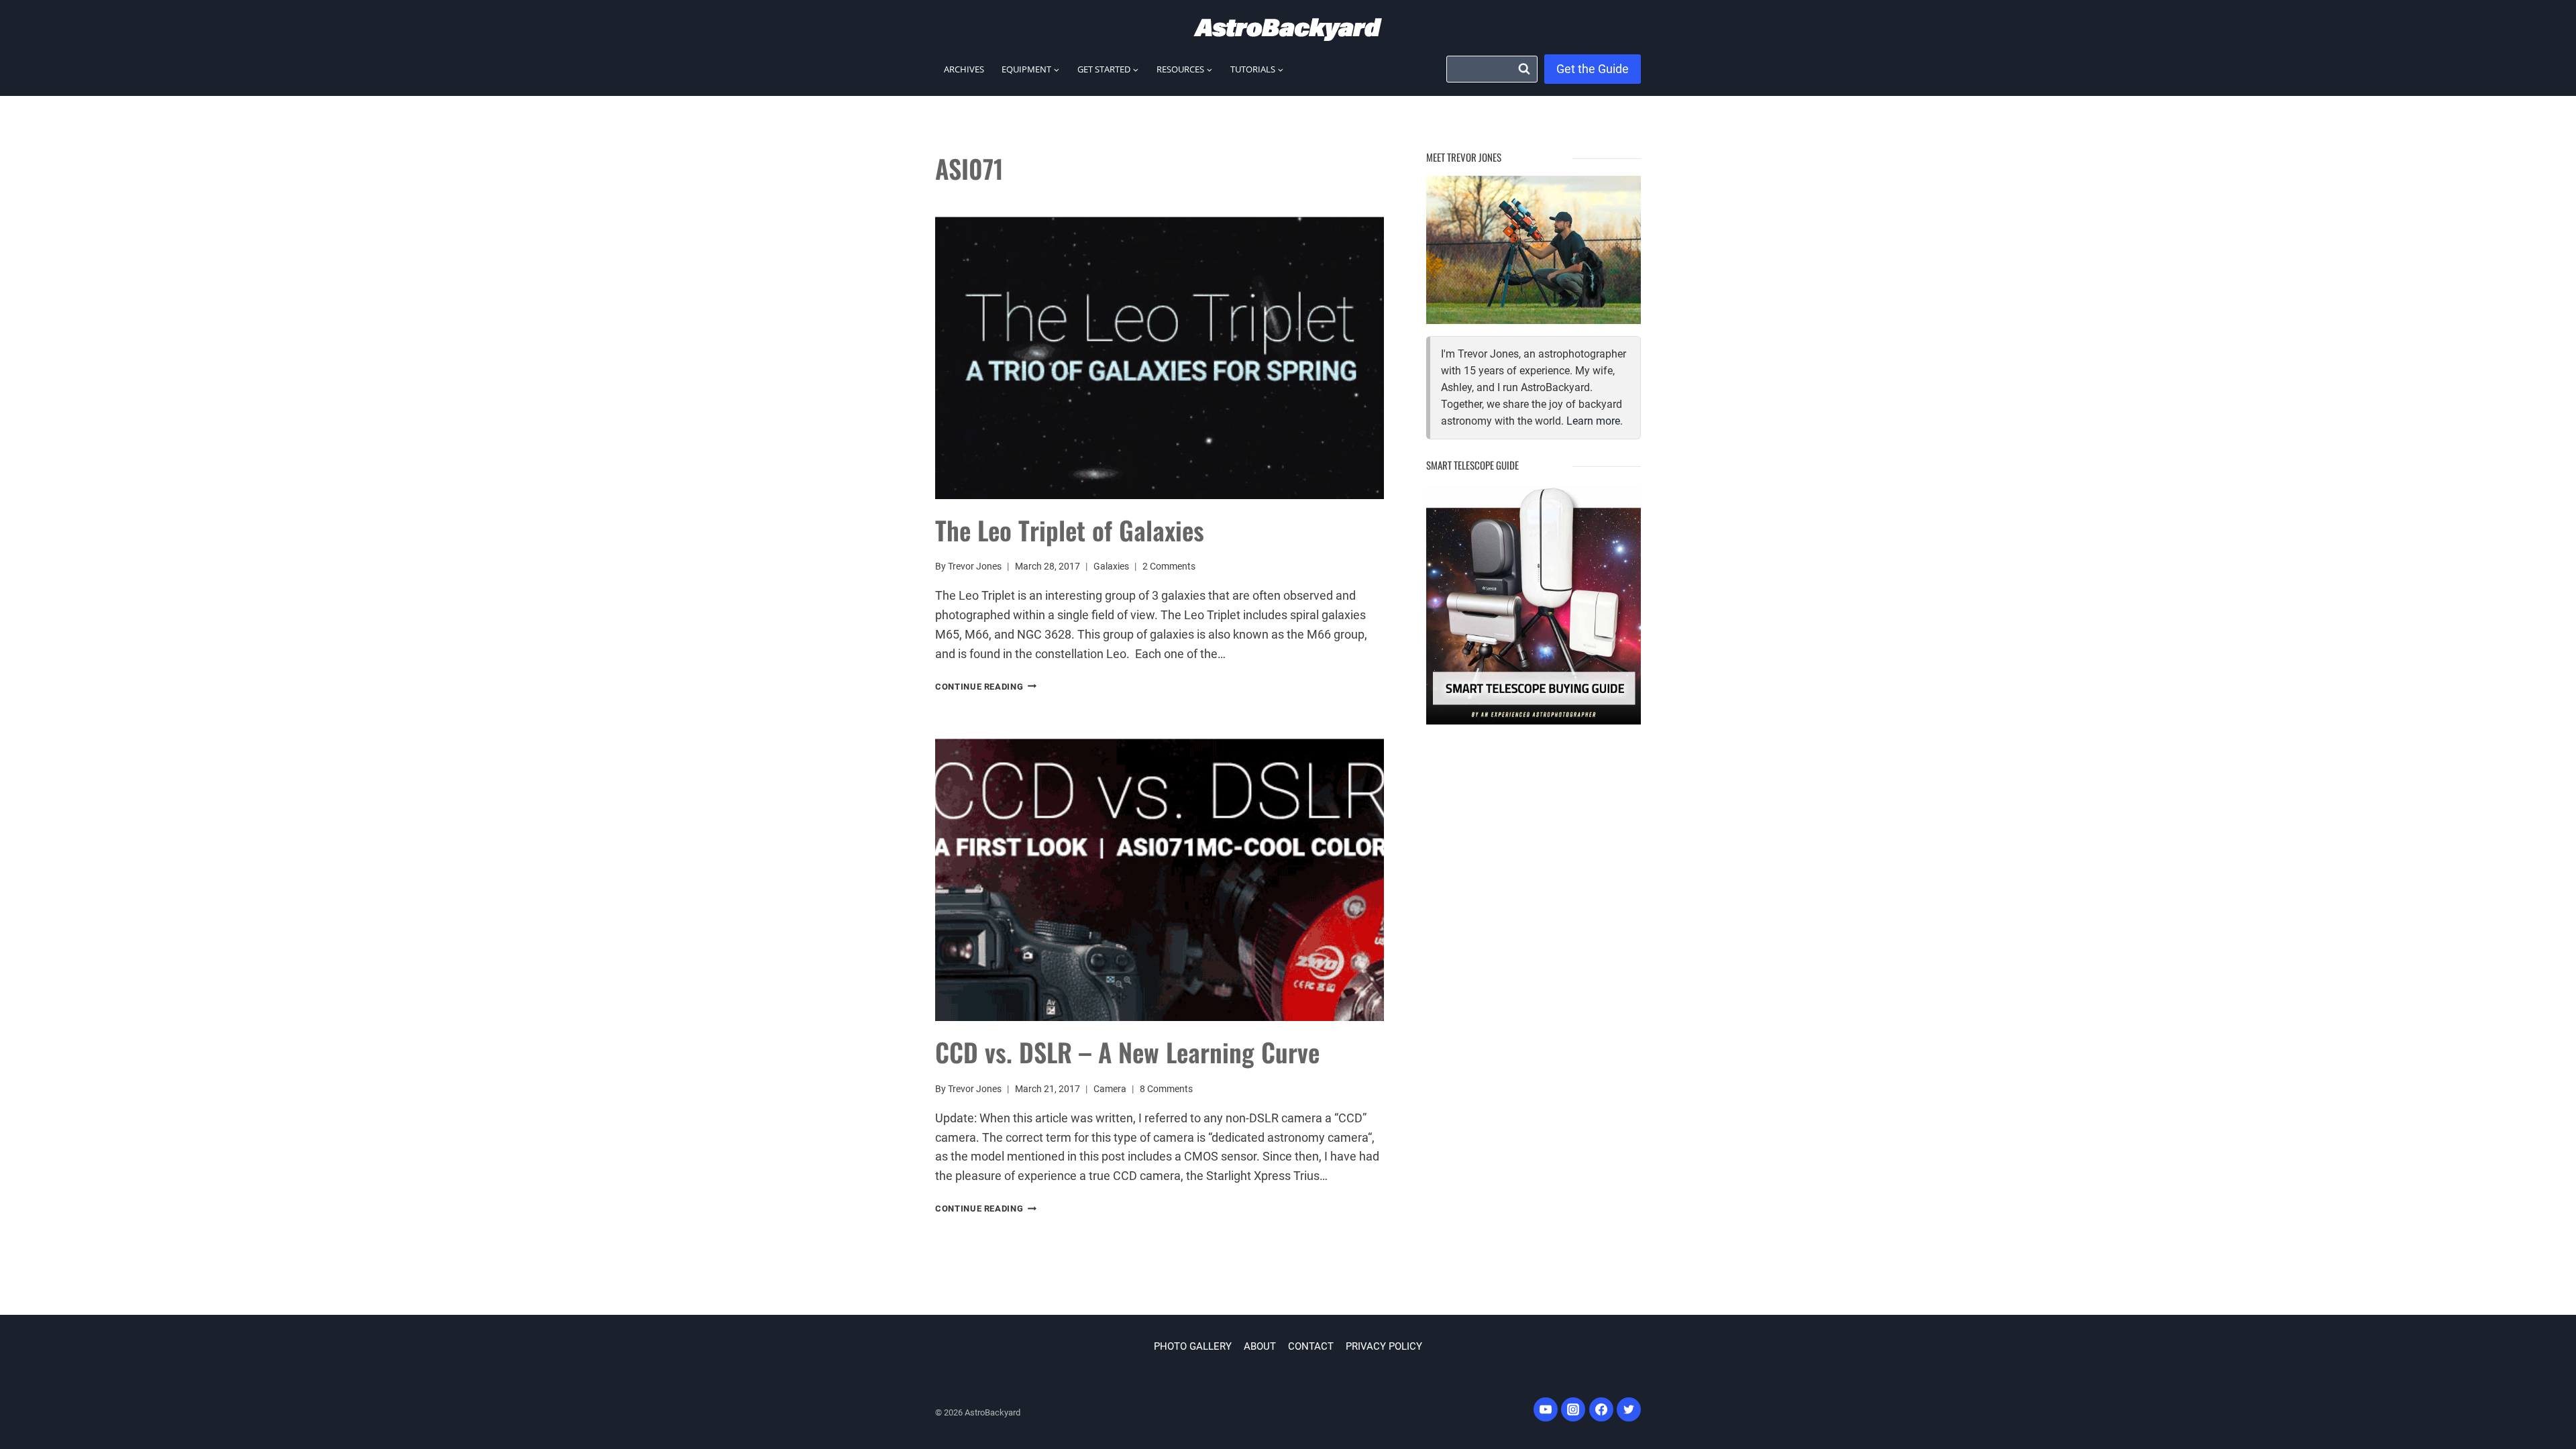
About (1260, 1346)
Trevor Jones (975, 567)
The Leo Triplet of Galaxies (1070, 530)
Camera (1110, 1089)
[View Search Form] (1492, 69)
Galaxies (1111, 567)
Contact (1311, 1346)
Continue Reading (986, 687)
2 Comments (1169, 567)
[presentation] (1160, 350)
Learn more (1593, 421)
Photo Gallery (1193, 1346)
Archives (964, 69)
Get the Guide (1593, 69)
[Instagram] (1573, 1409)
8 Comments (1166, 1089)
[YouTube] (1546, 1409)
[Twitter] (1629, 1409)
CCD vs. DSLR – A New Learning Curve (1127, 1052)
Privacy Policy (1384, 1346)
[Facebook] (1601, 1409)
